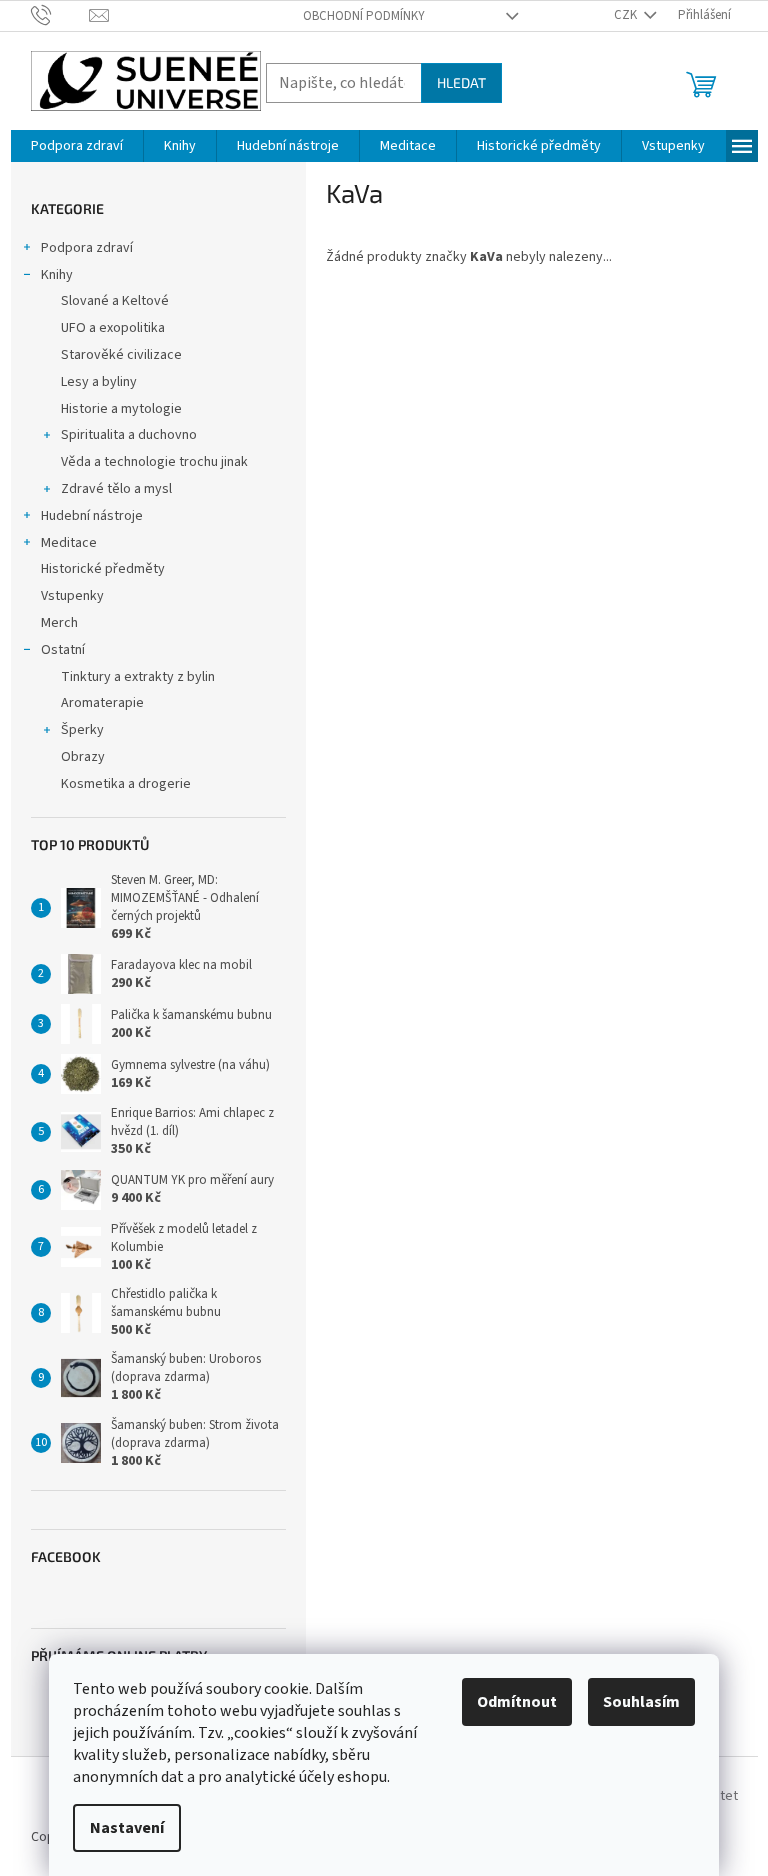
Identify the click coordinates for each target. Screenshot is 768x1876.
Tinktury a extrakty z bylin (138, 677)
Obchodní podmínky (364, 16)
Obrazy (83, 757)
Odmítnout (517, 1702)
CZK (627, 15)
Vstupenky (72, 596)
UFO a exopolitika (113, 328)
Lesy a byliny (99, 382)
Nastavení (127, 1828)
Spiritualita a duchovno (129, 435)
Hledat (461, 82)
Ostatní (63, 650)
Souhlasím (641, 1702)
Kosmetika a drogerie (126, 784)
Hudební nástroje (92, 516)
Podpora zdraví (87, 248)
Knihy (57, 275)
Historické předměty (103, 569)
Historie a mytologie (121, 409)
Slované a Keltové (115, 301)
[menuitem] (77, 146)
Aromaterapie (102, 703)
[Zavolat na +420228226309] (60, 15)
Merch (59, 623)
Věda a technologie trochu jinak (154, 462)
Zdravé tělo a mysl (116, 489)
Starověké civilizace (121, 355)
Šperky (82, 730)
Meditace (69, 543)
